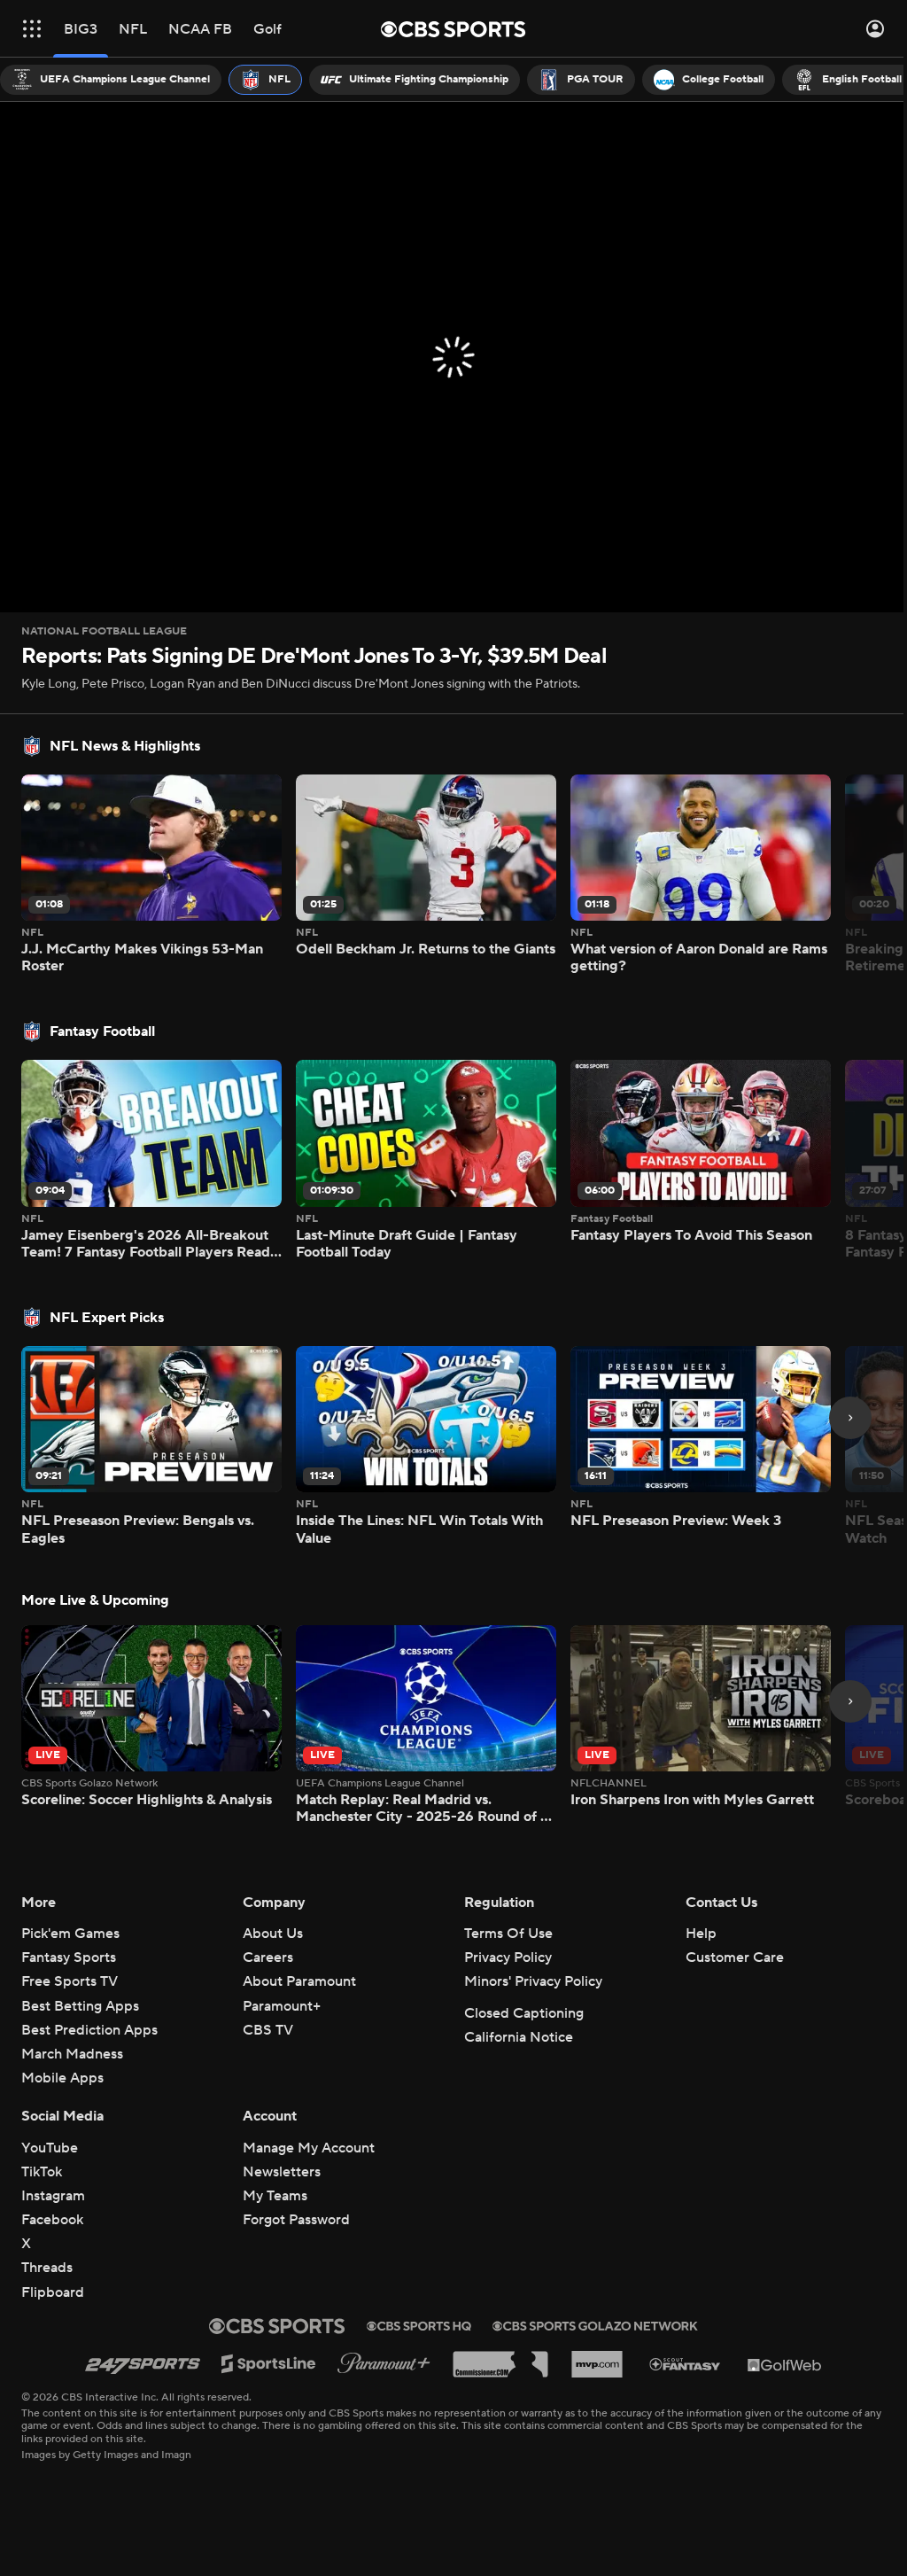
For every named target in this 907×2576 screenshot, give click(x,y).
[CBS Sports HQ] (419, 2326)
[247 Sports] (143, 2364)
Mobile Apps (62, 2078)
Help (701, 1934)
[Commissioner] (500, 2364)
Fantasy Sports (69, 1957)
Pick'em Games (70, 1934)
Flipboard (53, 2292)
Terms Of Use (508, 1934)
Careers (268, 1957)
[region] (453, 357)
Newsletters (282, 2172)
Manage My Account (309, 2148)
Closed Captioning (524, 2013)
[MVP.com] (597, 2364)
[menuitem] (111, 80)
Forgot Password (296, 2220)
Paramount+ (282, 2006)
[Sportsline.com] (269, 2364)
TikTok (42, 2172)
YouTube (50, 2148)
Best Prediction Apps (89, 2030)
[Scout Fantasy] (686, 2364)
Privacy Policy (508, 1957)
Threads (47, 2268)
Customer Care (735, 1957)
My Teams (275, 2196)
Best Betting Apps (80, 2006)
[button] (32, 29)
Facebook (52, 2220)
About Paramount (299, 1981)
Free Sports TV (70, 1981)
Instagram (53, 2196)
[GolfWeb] (785, 2364)
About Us (273, 1934)
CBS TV (268, 2030)
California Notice (519, 2037)
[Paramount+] (384, 2364)
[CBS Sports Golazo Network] (595, 2326)
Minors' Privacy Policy (533, 1981)
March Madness (72, 2054)
